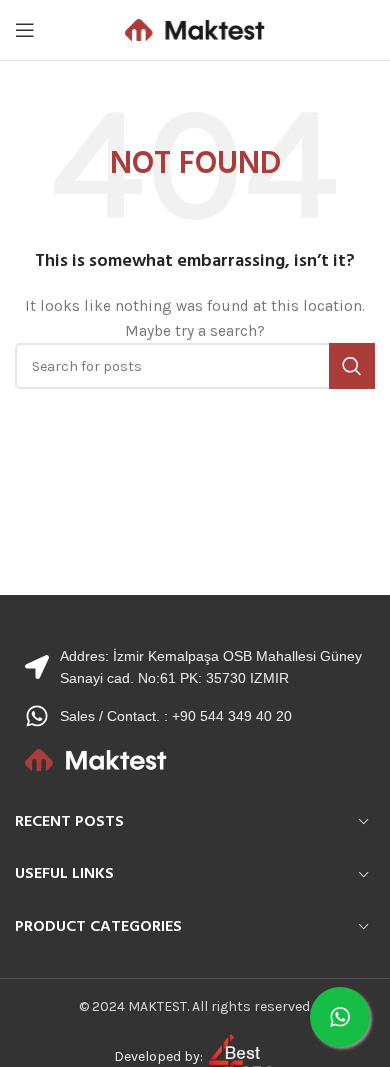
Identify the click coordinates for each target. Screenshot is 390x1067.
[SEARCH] (352, 366)
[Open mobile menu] (25, 30)
